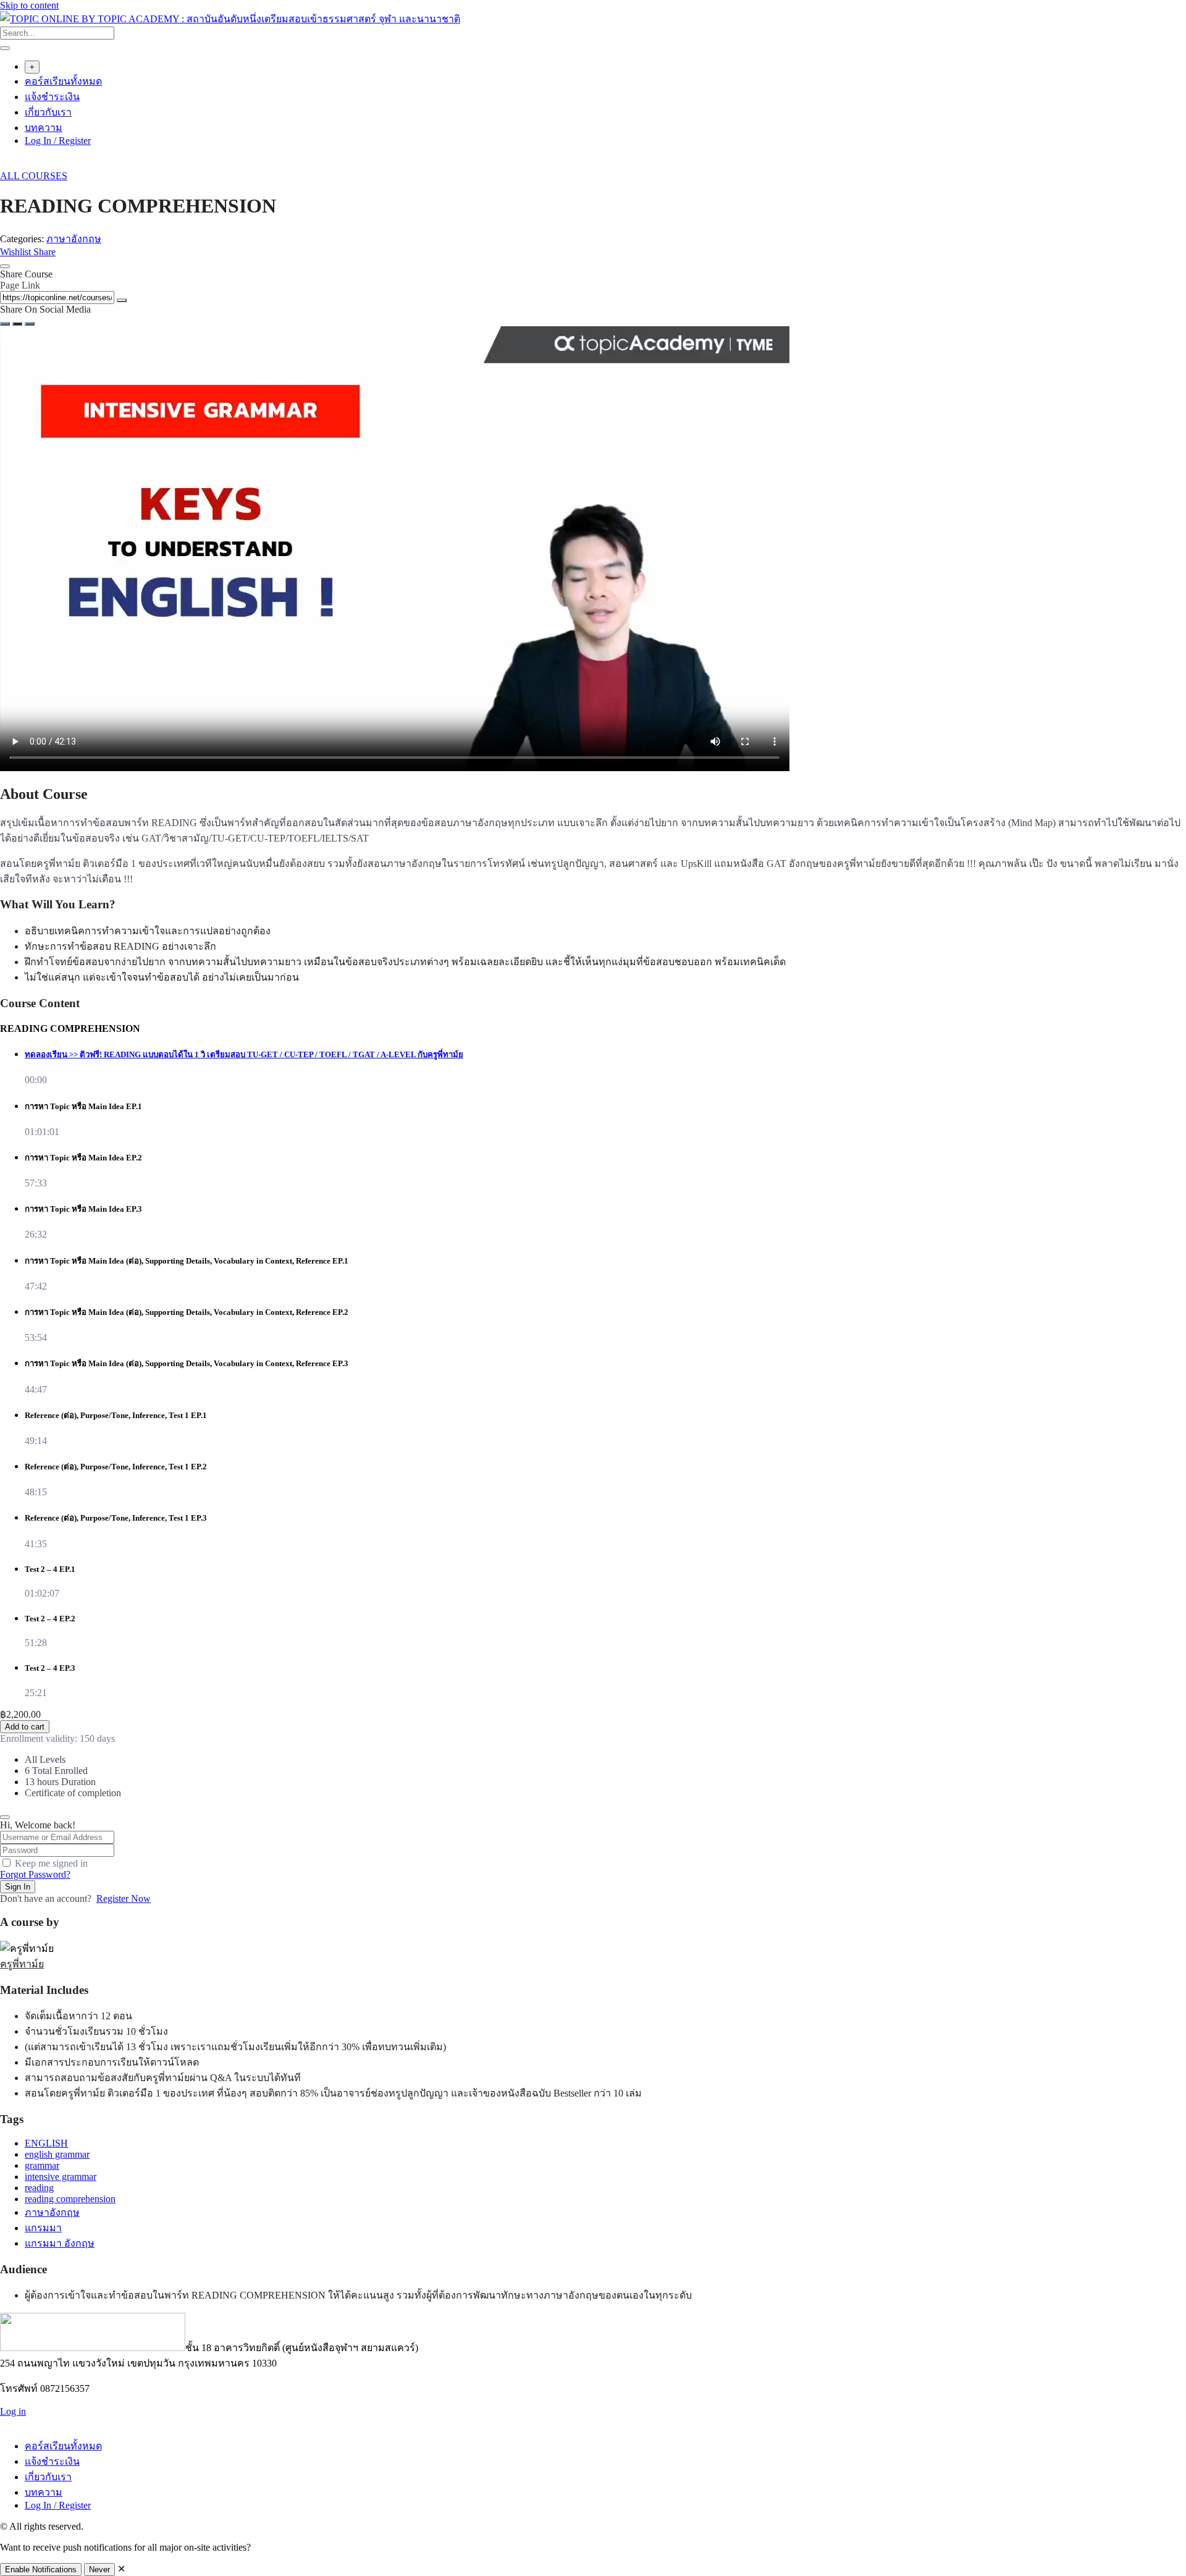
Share (44, 252)
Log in (13, 2411)
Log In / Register (58, 141)
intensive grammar (61, 2177)
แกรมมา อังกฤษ (60, 2243)
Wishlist (17, 252)
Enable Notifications (41, 2570)
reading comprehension (70, 2199)
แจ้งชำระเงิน (52, 97)
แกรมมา (43, 2228)
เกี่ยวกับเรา (48, 112)
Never (99, 2570)
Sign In (18, 1887)
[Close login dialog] (5, 1817)
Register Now (124, 1898)
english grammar (57, 2154)
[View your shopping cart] (6, 165)
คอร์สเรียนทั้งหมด (63, 81)
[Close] (5, 266)
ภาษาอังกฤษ (74, 239)
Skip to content (29, 5)
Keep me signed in (51, 1863)
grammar (42, 2165)
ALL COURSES (34, 176)
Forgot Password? (35, 1874)
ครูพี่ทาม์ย (22, 1964)
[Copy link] (122, 300)
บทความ (44, 128)
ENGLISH (46, 2143)
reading (39, 2188)
